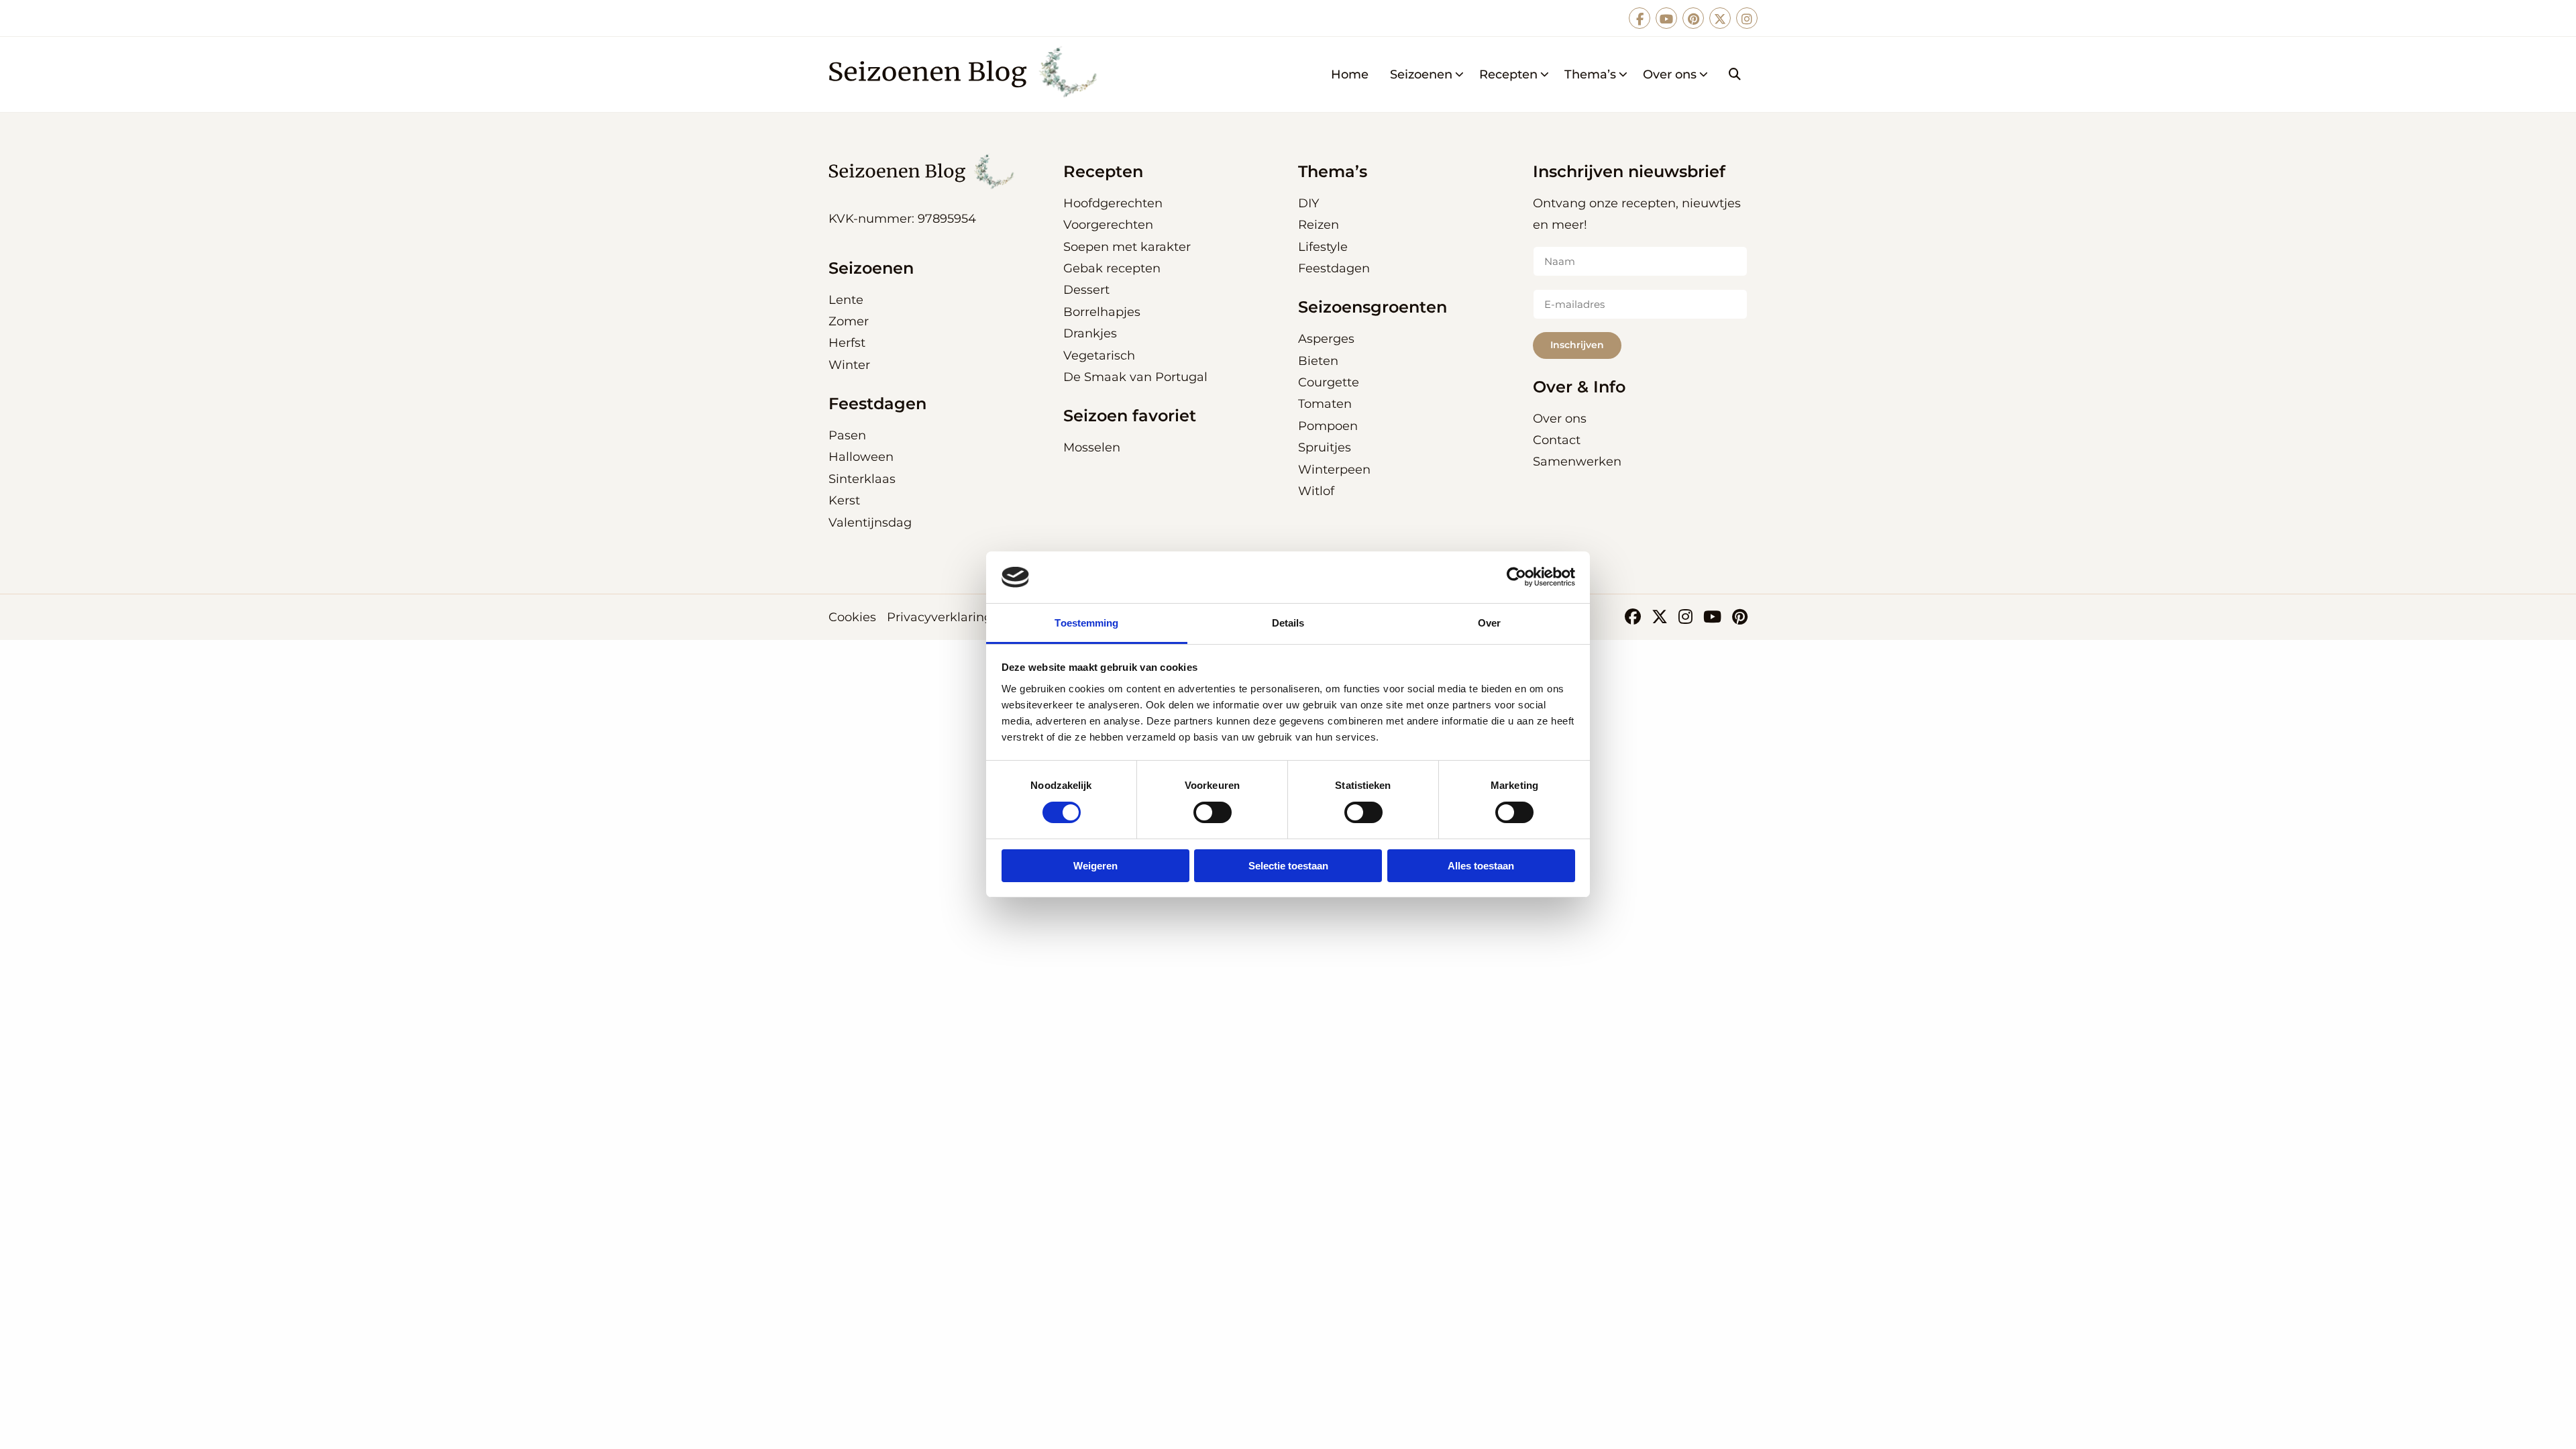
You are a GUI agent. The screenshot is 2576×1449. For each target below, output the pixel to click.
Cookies (852, 617)
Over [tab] (1489, 623)
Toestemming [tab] (1086, 623)
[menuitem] (1350, 74)
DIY (1308, 203)
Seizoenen (1421, 74)
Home (1350, 74)
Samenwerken (1577, 462)
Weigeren (1095, 866)
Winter (849, 365)
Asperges (1326, 339)
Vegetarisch (1099, 356)
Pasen (847, 435)
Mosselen (1092, 447)
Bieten (1318, 361)
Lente (846, 300)
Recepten (1508, 74)
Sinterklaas (862, 479)
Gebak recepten (1112, 268)
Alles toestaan (1481, 866)
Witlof (1316, 491)
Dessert (1086, 290)
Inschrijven (1577, 345)
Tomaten (1325, 404)
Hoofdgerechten (1113, 203)
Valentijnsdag (870, 523)
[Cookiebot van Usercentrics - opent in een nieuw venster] (1516, 577)
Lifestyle (1323, 247)
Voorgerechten (1108, 225)
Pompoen (1328, 426)
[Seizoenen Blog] (967, 74)
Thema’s (1590, 74)
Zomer (849, 321)
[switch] (1213, 812)
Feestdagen (1334, 268)
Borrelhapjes (1102, 312)
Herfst (847, 343)
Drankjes (1090, 333)
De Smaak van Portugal (1135, 377)
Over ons (1670, 74)
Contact (1557, 440)
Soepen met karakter (1127, 247)
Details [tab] (1288, 623)
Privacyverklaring (940, 617)
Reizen (1319, 225)
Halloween (861, 457)
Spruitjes (1325, 447)
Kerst (844, 500)
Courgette (1329, 382)
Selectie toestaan (1288, 866)
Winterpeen (1334, 470)
